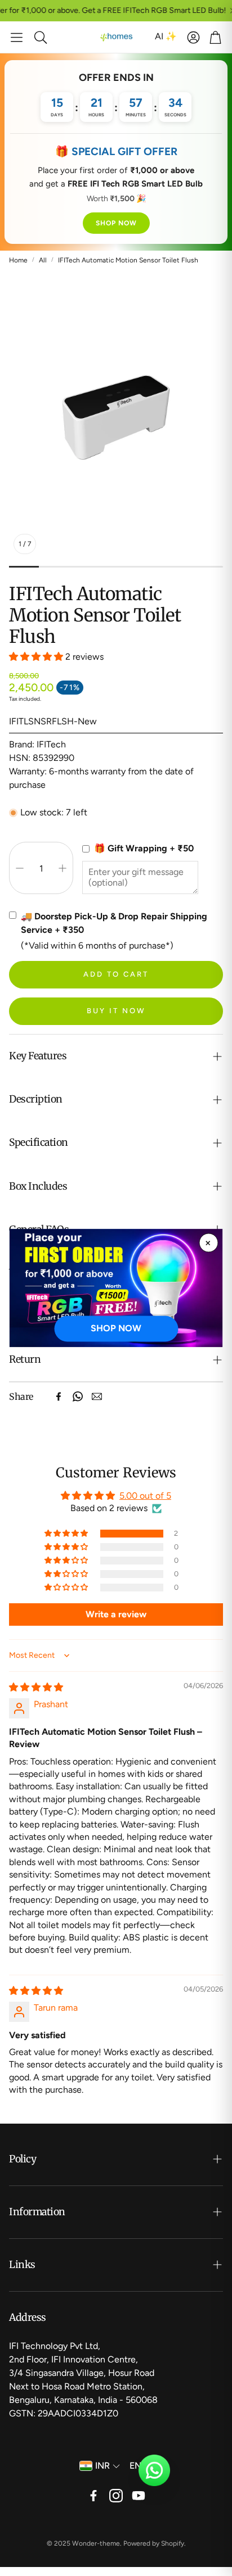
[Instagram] (116, 2496)
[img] (36, 1687)
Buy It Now (116, 1011)
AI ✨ (166, 36)
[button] (17, 37)
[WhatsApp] (78, 1396)
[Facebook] (59, 1396)
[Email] (97, 1396)
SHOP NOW (116, 223)
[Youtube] (139, 2496)
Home (18, 260)
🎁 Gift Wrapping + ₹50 (144, 848)
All (43, 260)
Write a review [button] (116, 1614)
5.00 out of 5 (145, 1496)
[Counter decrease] (20, 868)
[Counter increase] (63, 868)
